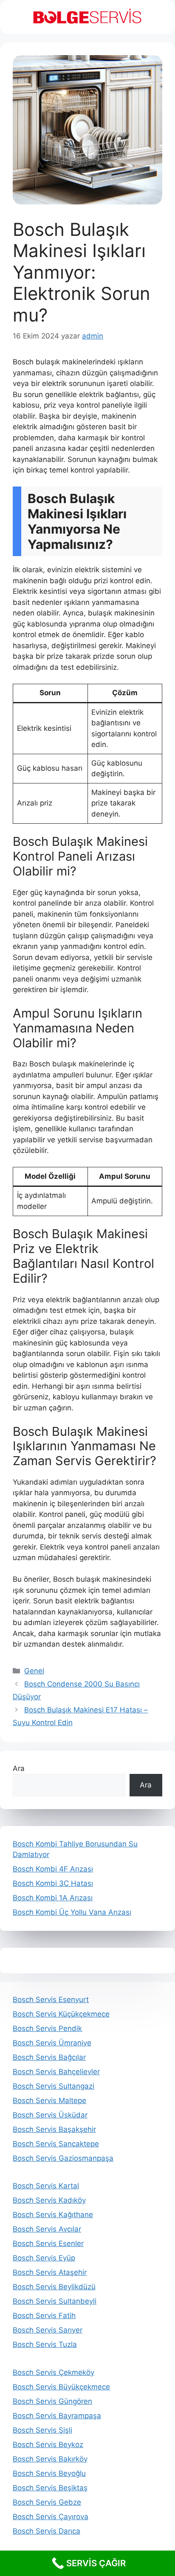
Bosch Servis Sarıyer (48, 2330)
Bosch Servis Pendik (47, 2028)
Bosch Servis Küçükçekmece (61, 2014)
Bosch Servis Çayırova (51, 2517)
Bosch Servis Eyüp (44, 2258)
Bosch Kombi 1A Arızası (53, 1898)
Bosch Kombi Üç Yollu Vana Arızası (72, 1912)
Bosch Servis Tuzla (45, 2344)
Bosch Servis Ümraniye (52, 2043)
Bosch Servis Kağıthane (53, 2215)
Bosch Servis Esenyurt (51, 2000)
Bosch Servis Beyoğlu (49, 2473)
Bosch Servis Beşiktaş (50, 2488)
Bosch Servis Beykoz (48, 2445)
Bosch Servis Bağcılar (49, 2057)
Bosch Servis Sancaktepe (56, 2144)
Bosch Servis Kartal (46, 2186)
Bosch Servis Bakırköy (50, 2459)
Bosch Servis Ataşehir (50, 2272)
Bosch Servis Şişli (42, 2430)
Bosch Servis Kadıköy (49, 2200)
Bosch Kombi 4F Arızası (53, 1869)
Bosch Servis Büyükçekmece (61, 2387)
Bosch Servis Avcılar (47, 2229)
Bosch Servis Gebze (47, 2502)
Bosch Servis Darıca (47, 2531)
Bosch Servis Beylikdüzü (54, 2287)
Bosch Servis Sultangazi (54, 2086)
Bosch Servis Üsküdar (50, 2115)
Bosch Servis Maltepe (49, 2101)
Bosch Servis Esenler (48, 2243)
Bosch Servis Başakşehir (54, 2129)
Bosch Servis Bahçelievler (56, 2072)
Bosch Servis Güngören (52, 2401)
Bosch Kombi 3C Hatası (53, 1883)
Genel (34, 1671)
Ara (19, 1768)
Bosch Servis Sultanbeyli (55, 2301)
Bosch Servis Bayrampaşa (57, 2416)
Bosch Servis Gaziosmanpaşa (63, 2158)
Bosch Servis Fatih (44, 2316)
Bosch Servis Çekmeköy (54, 2372)
